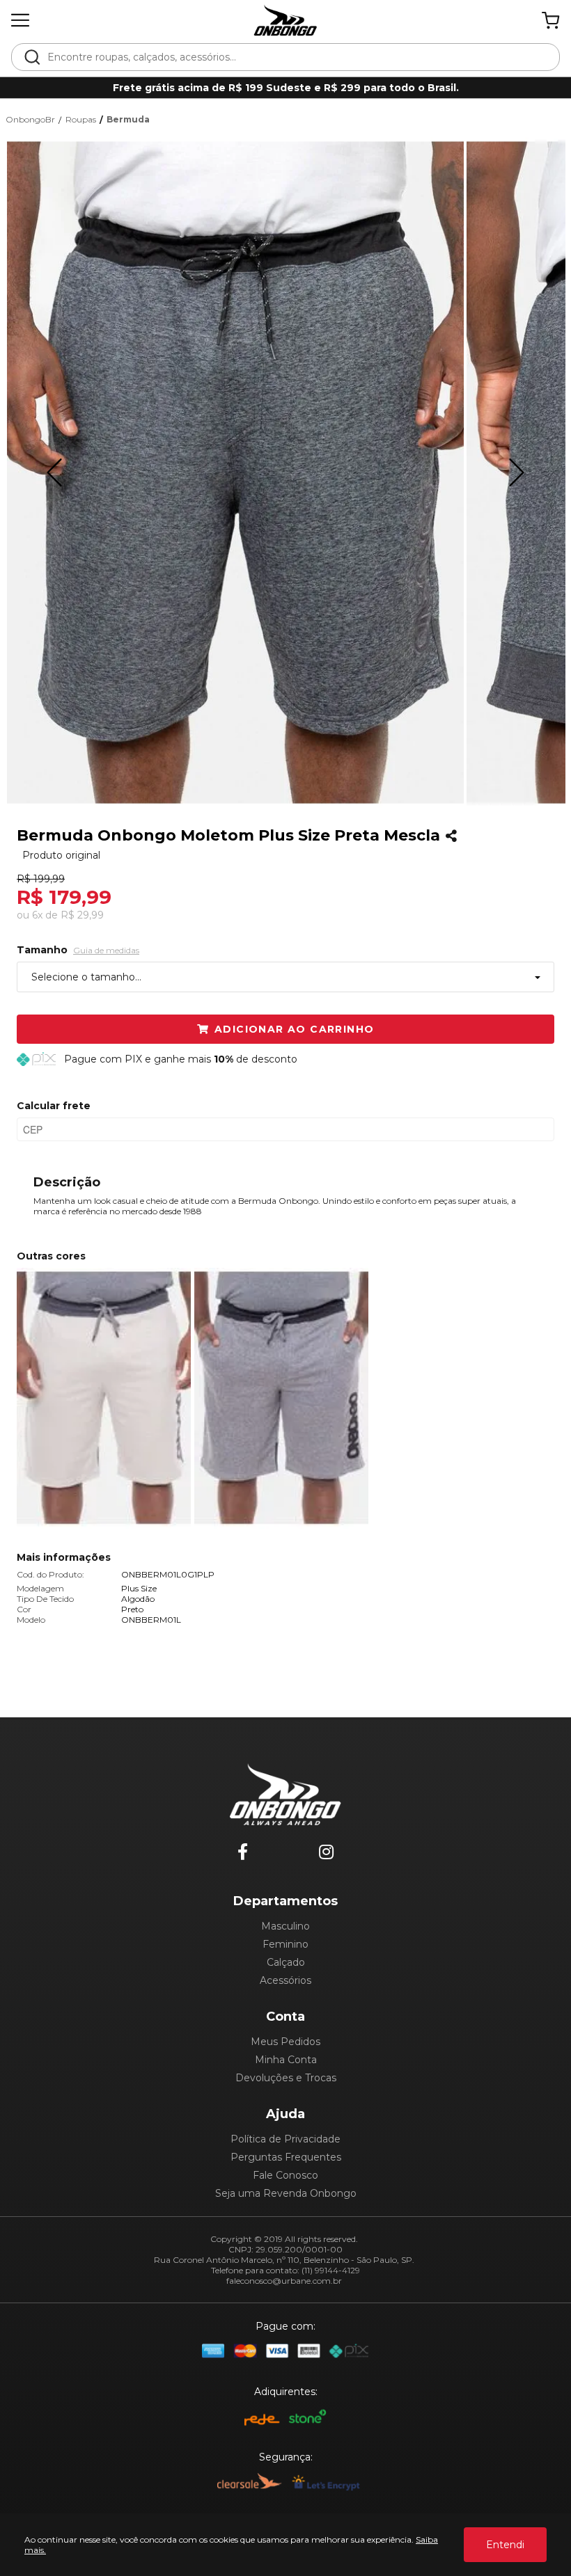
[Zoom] (235, 472)
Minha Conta (286, 2060)
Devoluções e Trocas (286, 2078)
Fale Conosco (285, 2175)
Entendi (505, 2545)
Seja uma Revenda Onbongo (286, 2193)
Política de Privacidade (285, 2139)
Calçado (286, 1962)
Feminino (285, 1944)
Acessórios (285, 1980)
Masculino (285, 1926)
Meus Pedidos (285, 2042)
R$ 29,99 (82, 915)
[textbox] (295, 57)
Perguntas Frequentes (286, 2157)
